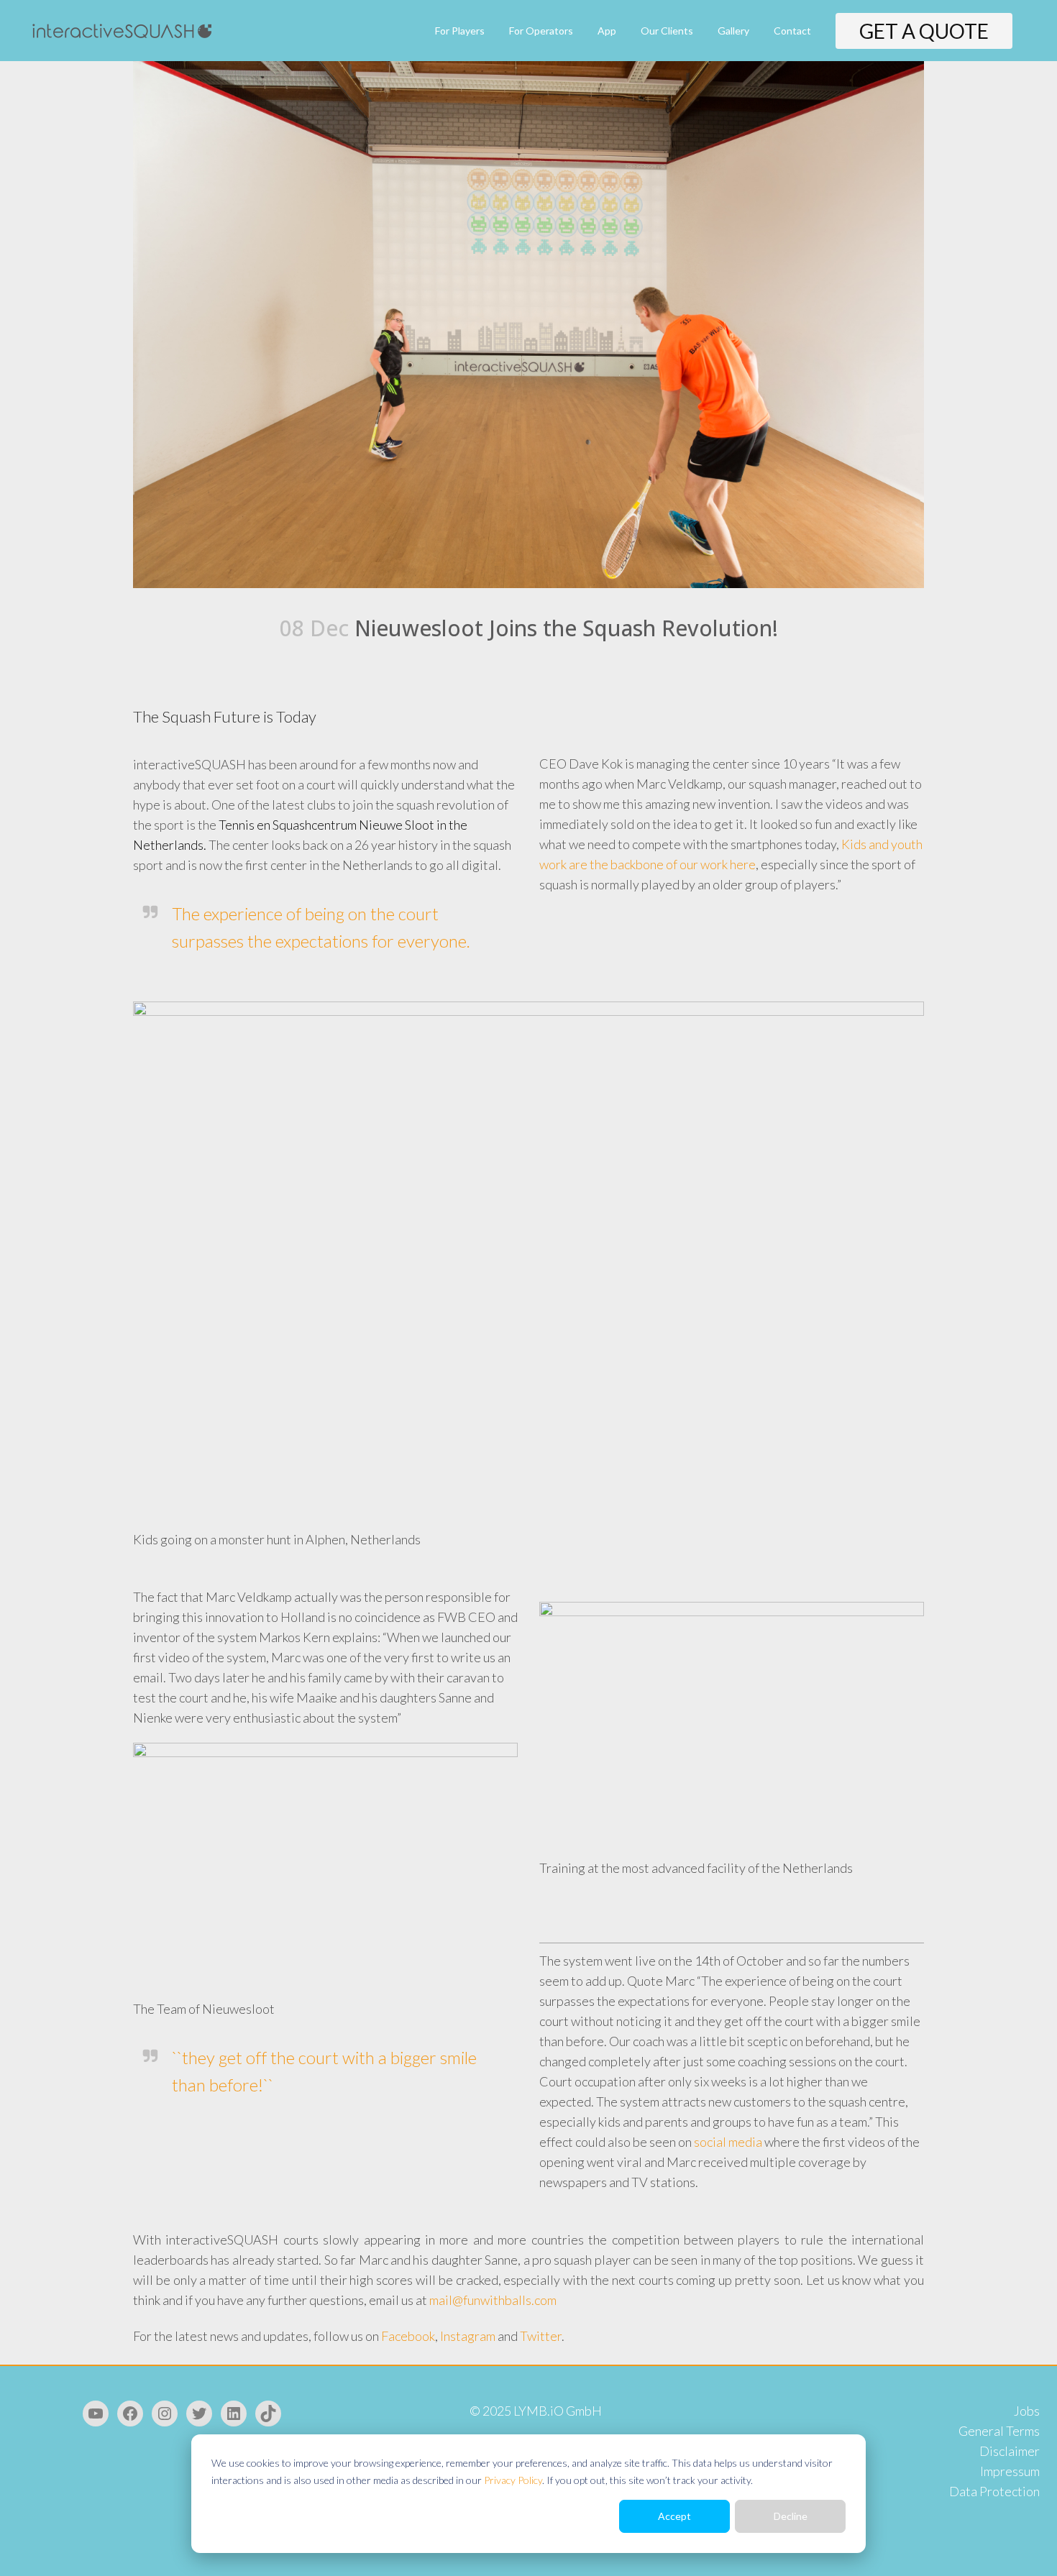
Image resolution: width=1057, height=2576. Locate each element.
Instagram (468, 2336)
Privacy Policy (513, 2480)
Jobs (1027, 2411)
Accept (674, 2516)
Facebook (408, 2336)
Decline (791, 2516)
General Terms (999, 2431)
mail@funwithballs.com (493, 2300)
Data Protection (994, 2491)
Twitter (541, 2336)
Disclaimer (1010, 2451)
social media (728, 2142)
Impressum (1010, 2471)
